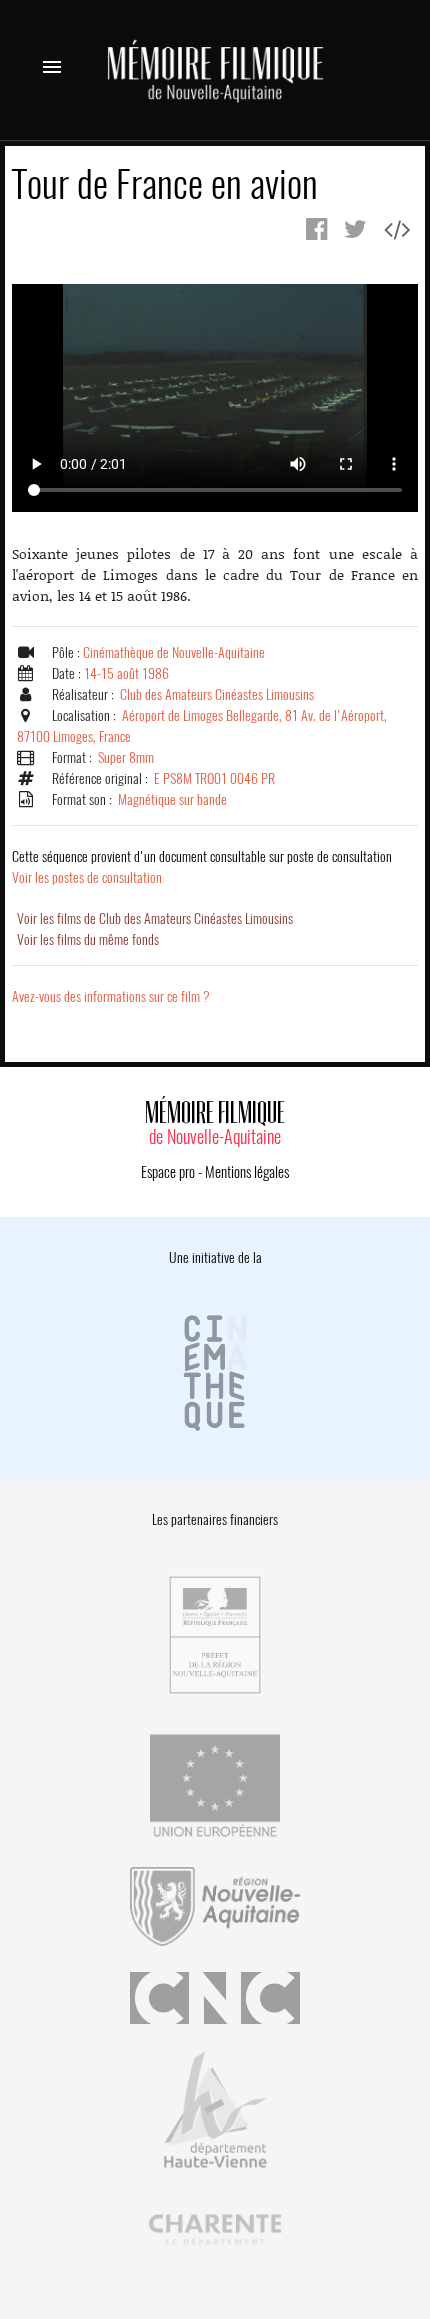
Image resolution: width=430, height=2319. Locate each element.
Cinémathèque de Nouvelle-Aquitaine (174, 652)
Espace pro (168, 1172)
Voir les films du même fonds (88, 939)
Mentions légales (247, 1172)
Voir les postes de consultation (202, 867)
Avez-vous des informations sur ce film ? (111, 996)
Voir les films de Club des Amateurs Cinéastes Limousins (155, 918)
